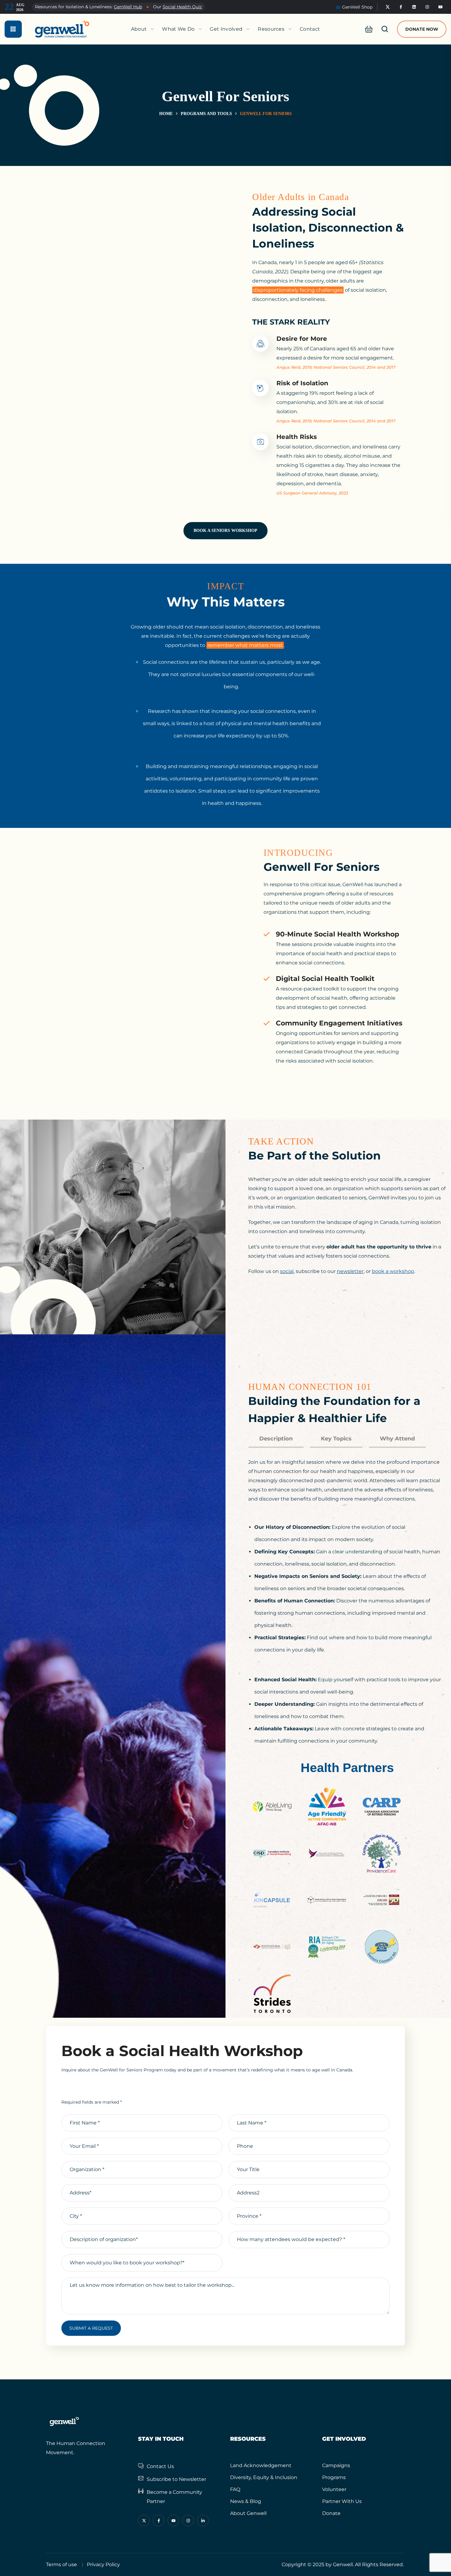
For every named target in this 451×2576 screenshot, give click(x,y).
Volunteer (334, 2489)
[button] (367, 29)
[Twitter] (388, 7)
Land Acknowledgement (261, 2465)
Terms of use (62, 2564)
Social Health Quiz (182, 7)
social (287, 1271)
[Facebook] (401, 7)
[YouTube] (441, 7)
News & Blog (246, 2501)
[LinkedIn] (414, 7)
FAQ (235, 2489)
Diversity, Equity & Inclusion (264, 2477)
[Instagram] (427, 7)
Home (166, 114)
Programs (334, 2477)
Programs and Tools (206, 114)
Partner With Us (342, 2501)
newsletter (350, 1271)
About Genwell (248, 2513)
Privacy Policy (103, 2564)
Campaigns (336, 2465)
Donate (331, 2513)
